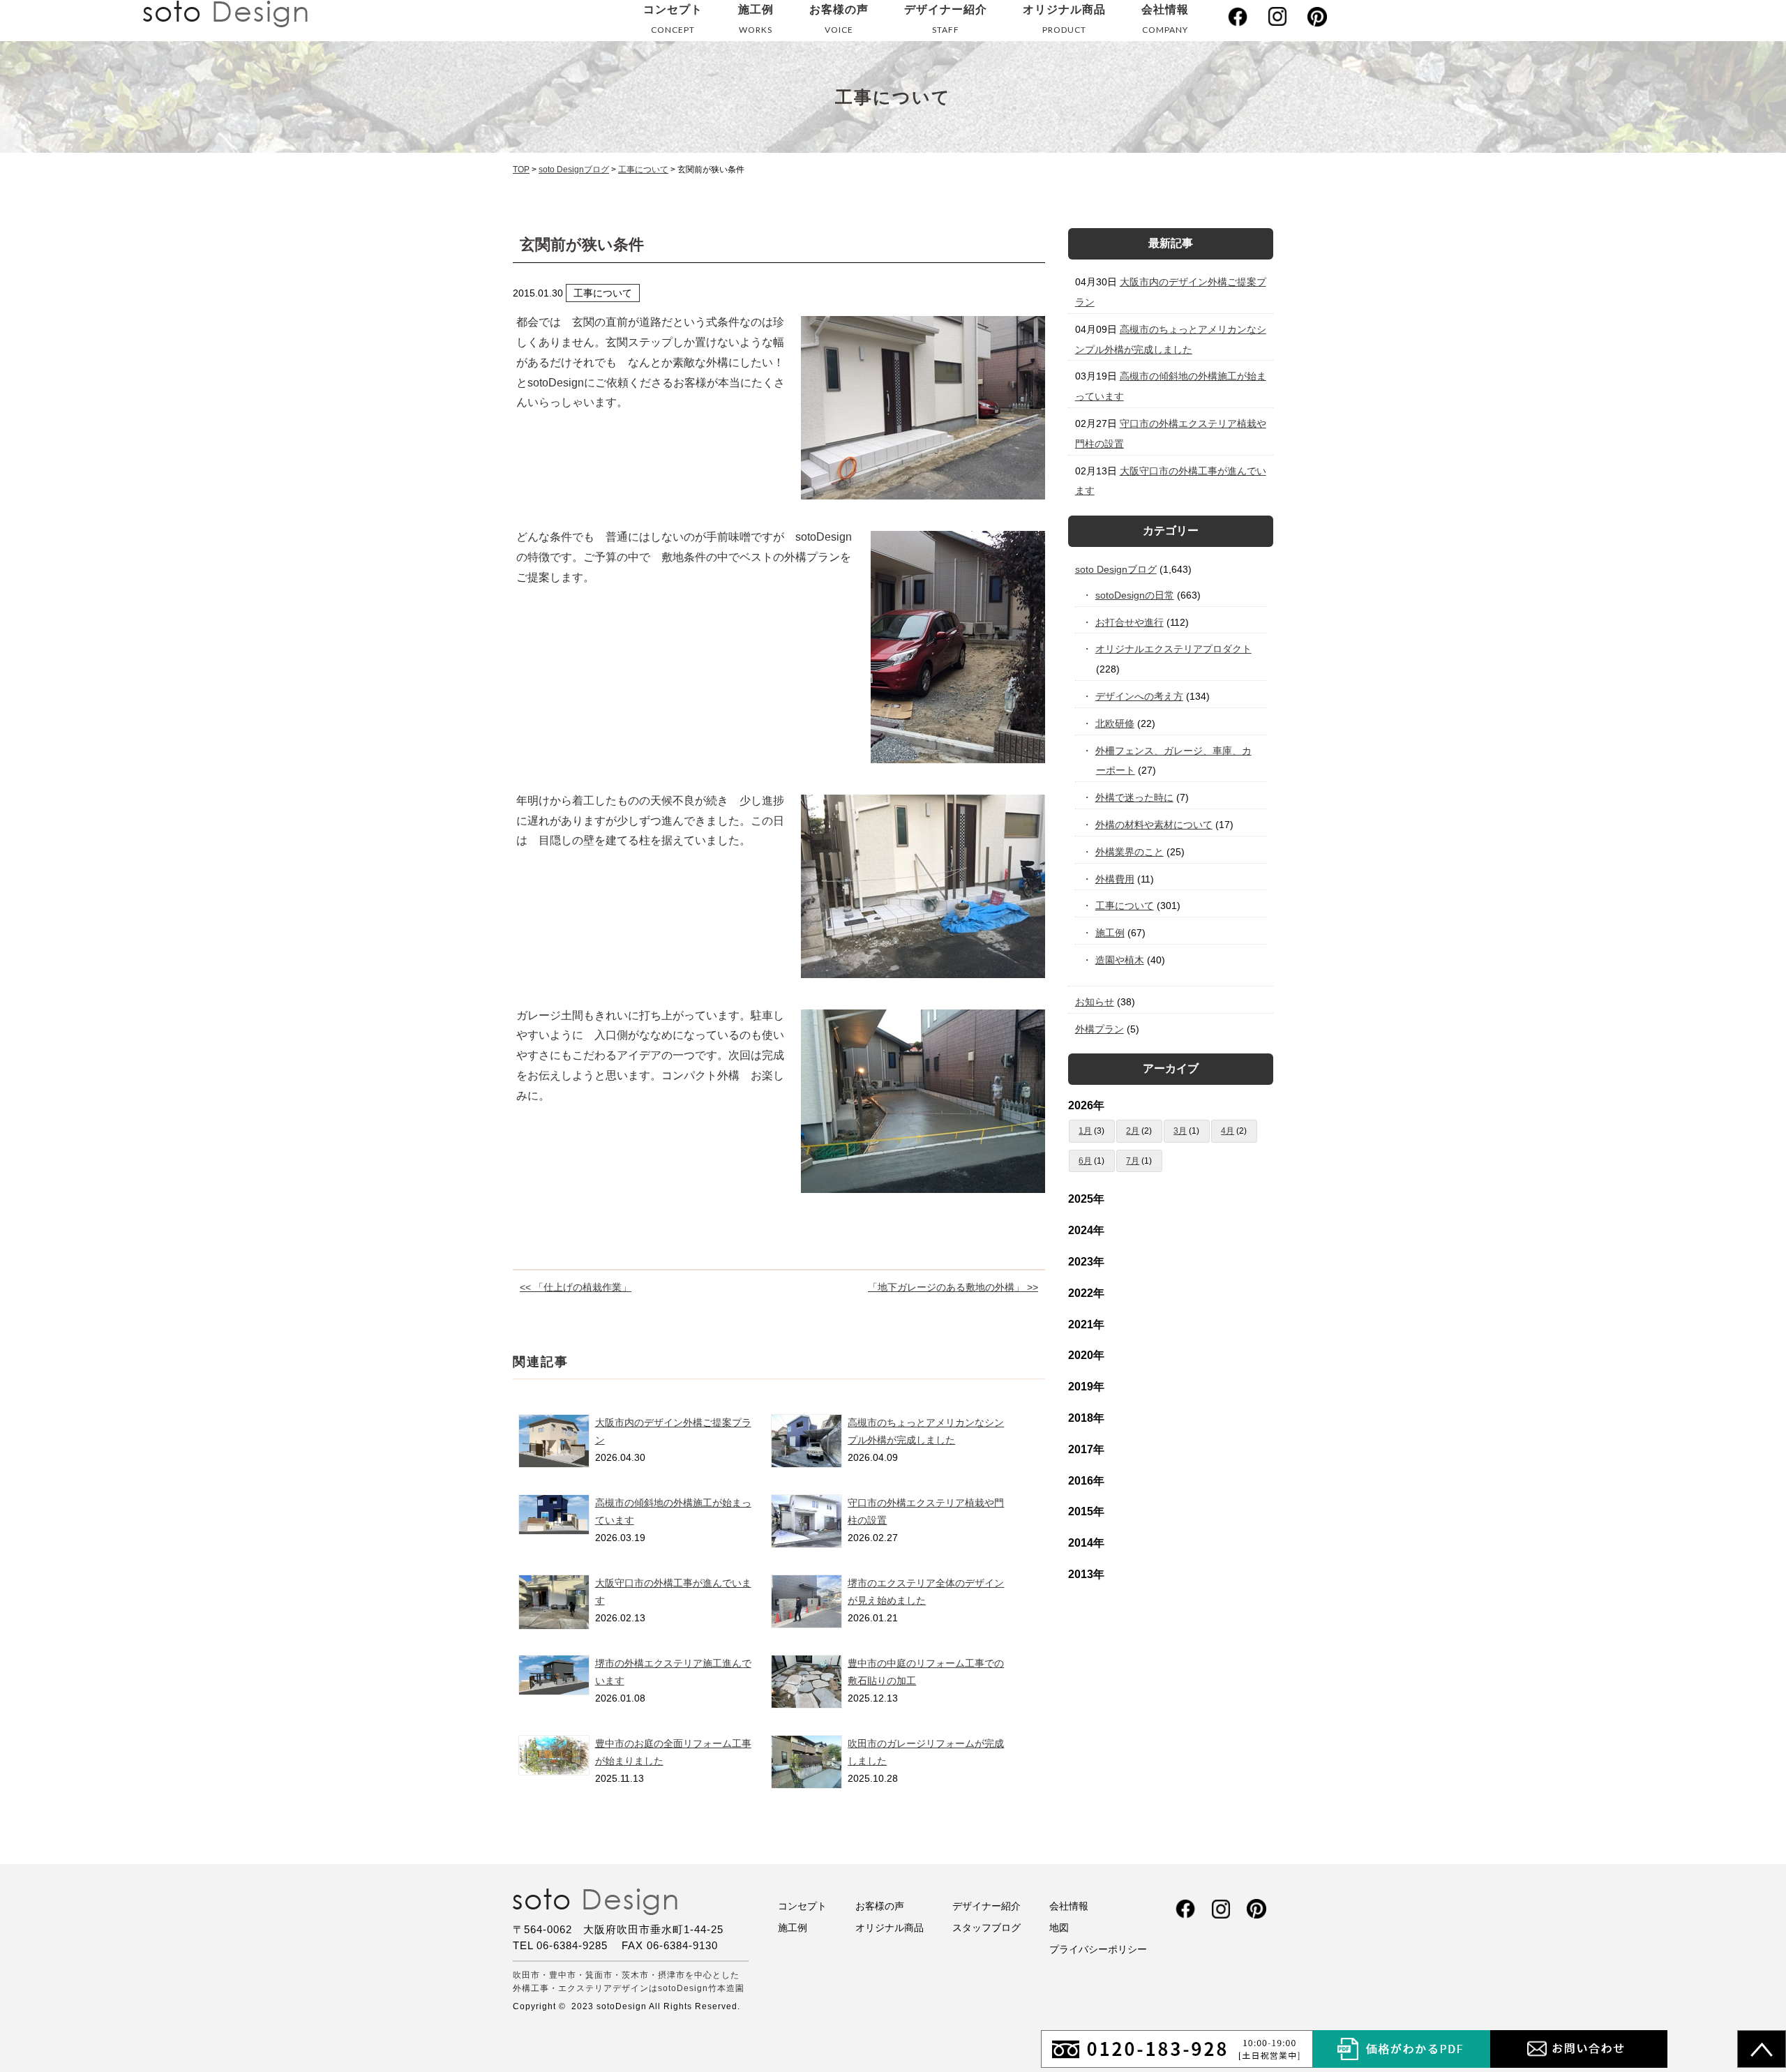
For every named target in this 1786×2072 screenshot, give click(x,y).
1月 (1085, 1131)
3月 (1180, 1131)
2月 (1133, 1131)
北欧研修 (1115, 723)
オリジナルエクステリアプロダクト (1174, 649)
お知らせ (1095, 1002)
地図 (1059, 1928)
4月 (1228, 1131)
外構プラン (1100, 1029)
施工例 (756, 19)
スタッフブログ (986, 1928)
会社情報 (1165, 19)
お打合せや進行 (1130, 622)
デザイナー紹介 (946, 19)
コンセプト (673, 19)
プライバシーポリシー (1098, 1949)
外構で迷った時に (1135, 797)
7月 (1133, 1161)
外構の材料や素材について (1154, 825)
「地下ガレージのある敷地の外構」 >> (953, 1287)
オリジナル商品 (1064, 19)
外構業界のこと (1130, 852)
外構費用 (1115, 879)
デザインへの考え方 (1140, 696)
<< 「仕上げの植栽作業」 (576, 1287)
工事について (1125, 906)
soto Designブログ (1116, 569)
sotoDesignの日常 (1135, 595)
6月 (1085, 1161)
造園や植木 (1120, 960)
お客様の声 (839, 19)
